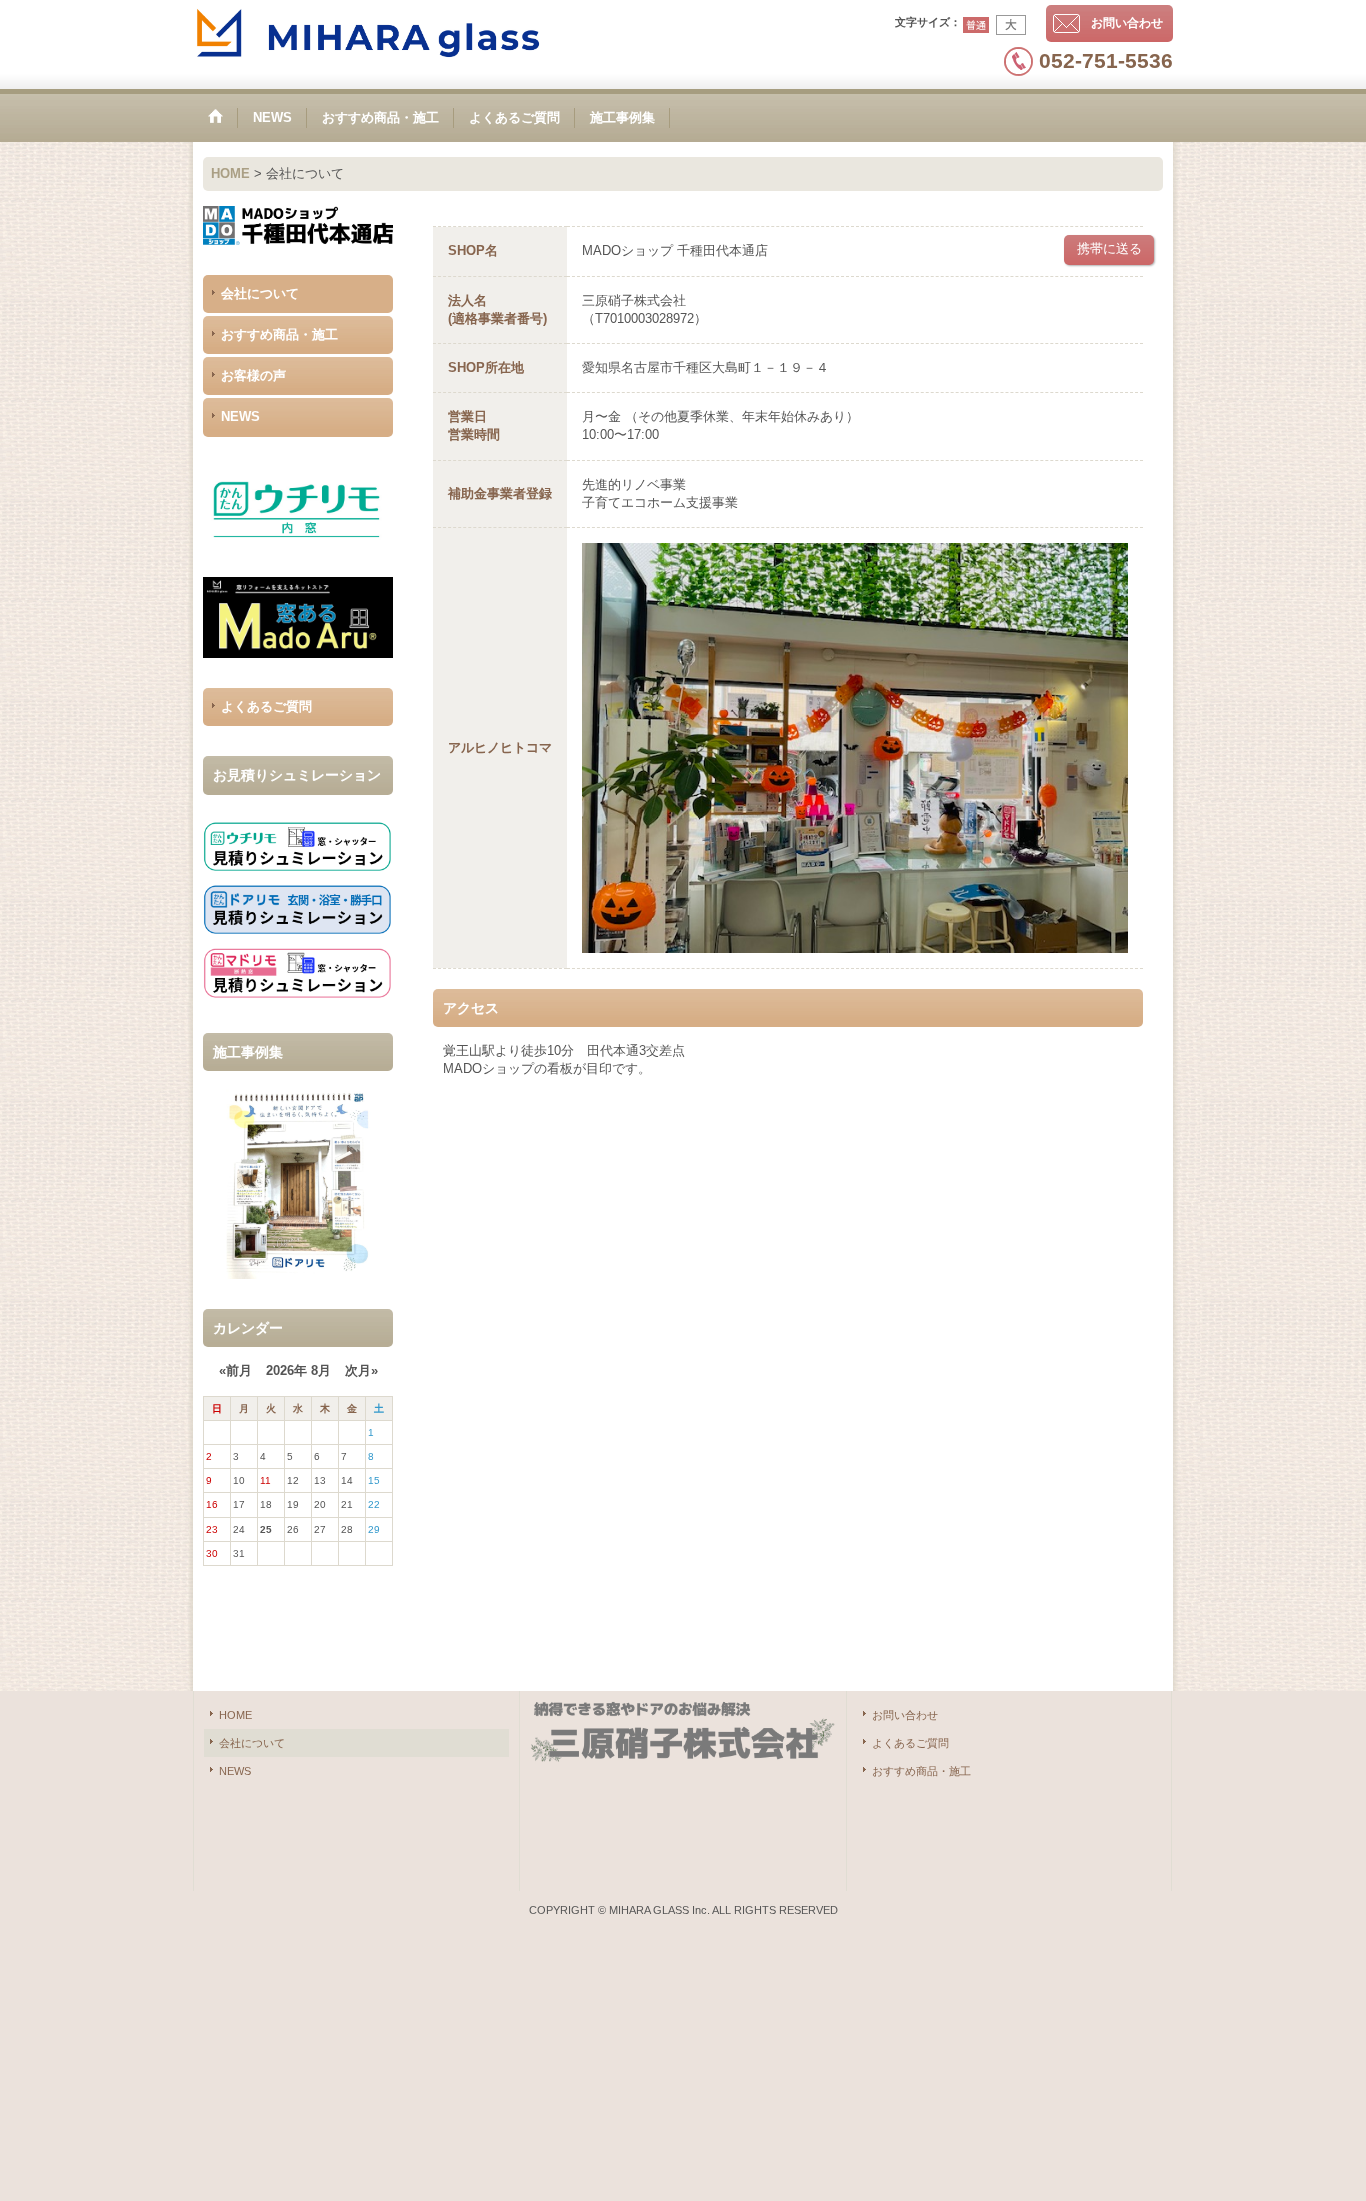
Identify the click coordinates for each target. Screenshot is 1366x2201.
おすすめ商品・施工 (279, 334)
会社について (260, 293)
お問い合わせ (1127, 23)
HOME (235, 1715)
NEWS (240, 416)
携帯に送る (1109, 248)
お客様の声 (253, 375)
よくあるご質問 (266, 706)
